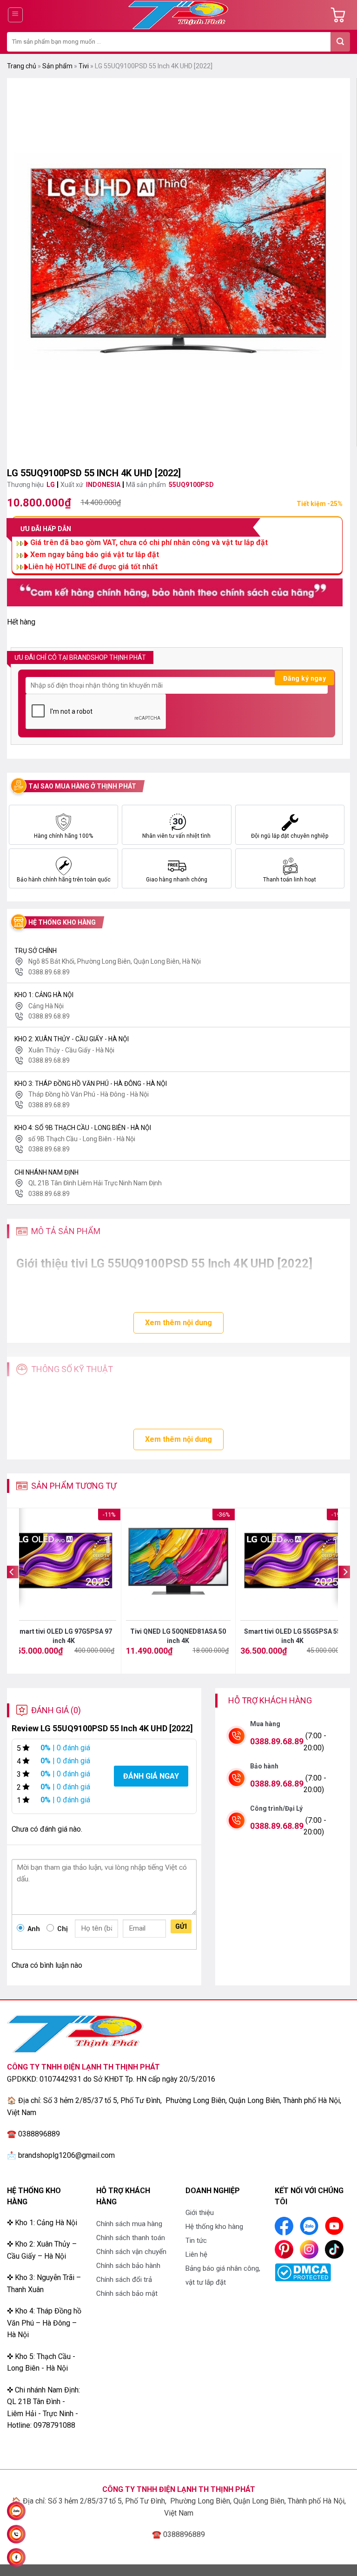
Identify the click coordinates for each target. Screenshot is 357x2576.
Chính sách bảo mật (127, 2293)
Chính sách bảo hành (128, 2266)
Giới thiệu (200, 2213)
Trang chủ (22, 66)
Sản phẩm (57, 66)
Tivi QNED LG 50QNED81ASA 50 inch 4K (178, 1636)
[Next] (345, 1590)
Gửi (181, 1926)
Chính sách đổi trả (124, 2280)
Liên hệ (196, 2254)
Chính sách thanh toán (131, 2238)
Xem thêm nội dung (178, 1323)
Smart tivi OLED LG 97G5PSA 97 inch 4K (64, 1636)
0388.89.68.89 (277, 1741)
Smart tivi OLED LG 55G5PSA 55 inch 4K (292, 1636)
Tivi (84, 66)
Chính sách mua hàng (129, 2224)
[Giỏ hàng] (340, 15)
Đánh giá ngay (151, 1776)
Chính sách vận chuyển (131, 2252)
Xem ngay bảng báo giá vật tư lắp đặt (95, 555)
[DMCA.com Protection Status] (303, 2271)
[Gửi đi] (340, 42)
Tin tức (196, 2241)
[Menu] (16, 15)
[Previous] (12, 1590)
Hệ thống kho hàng (214, 2227)
